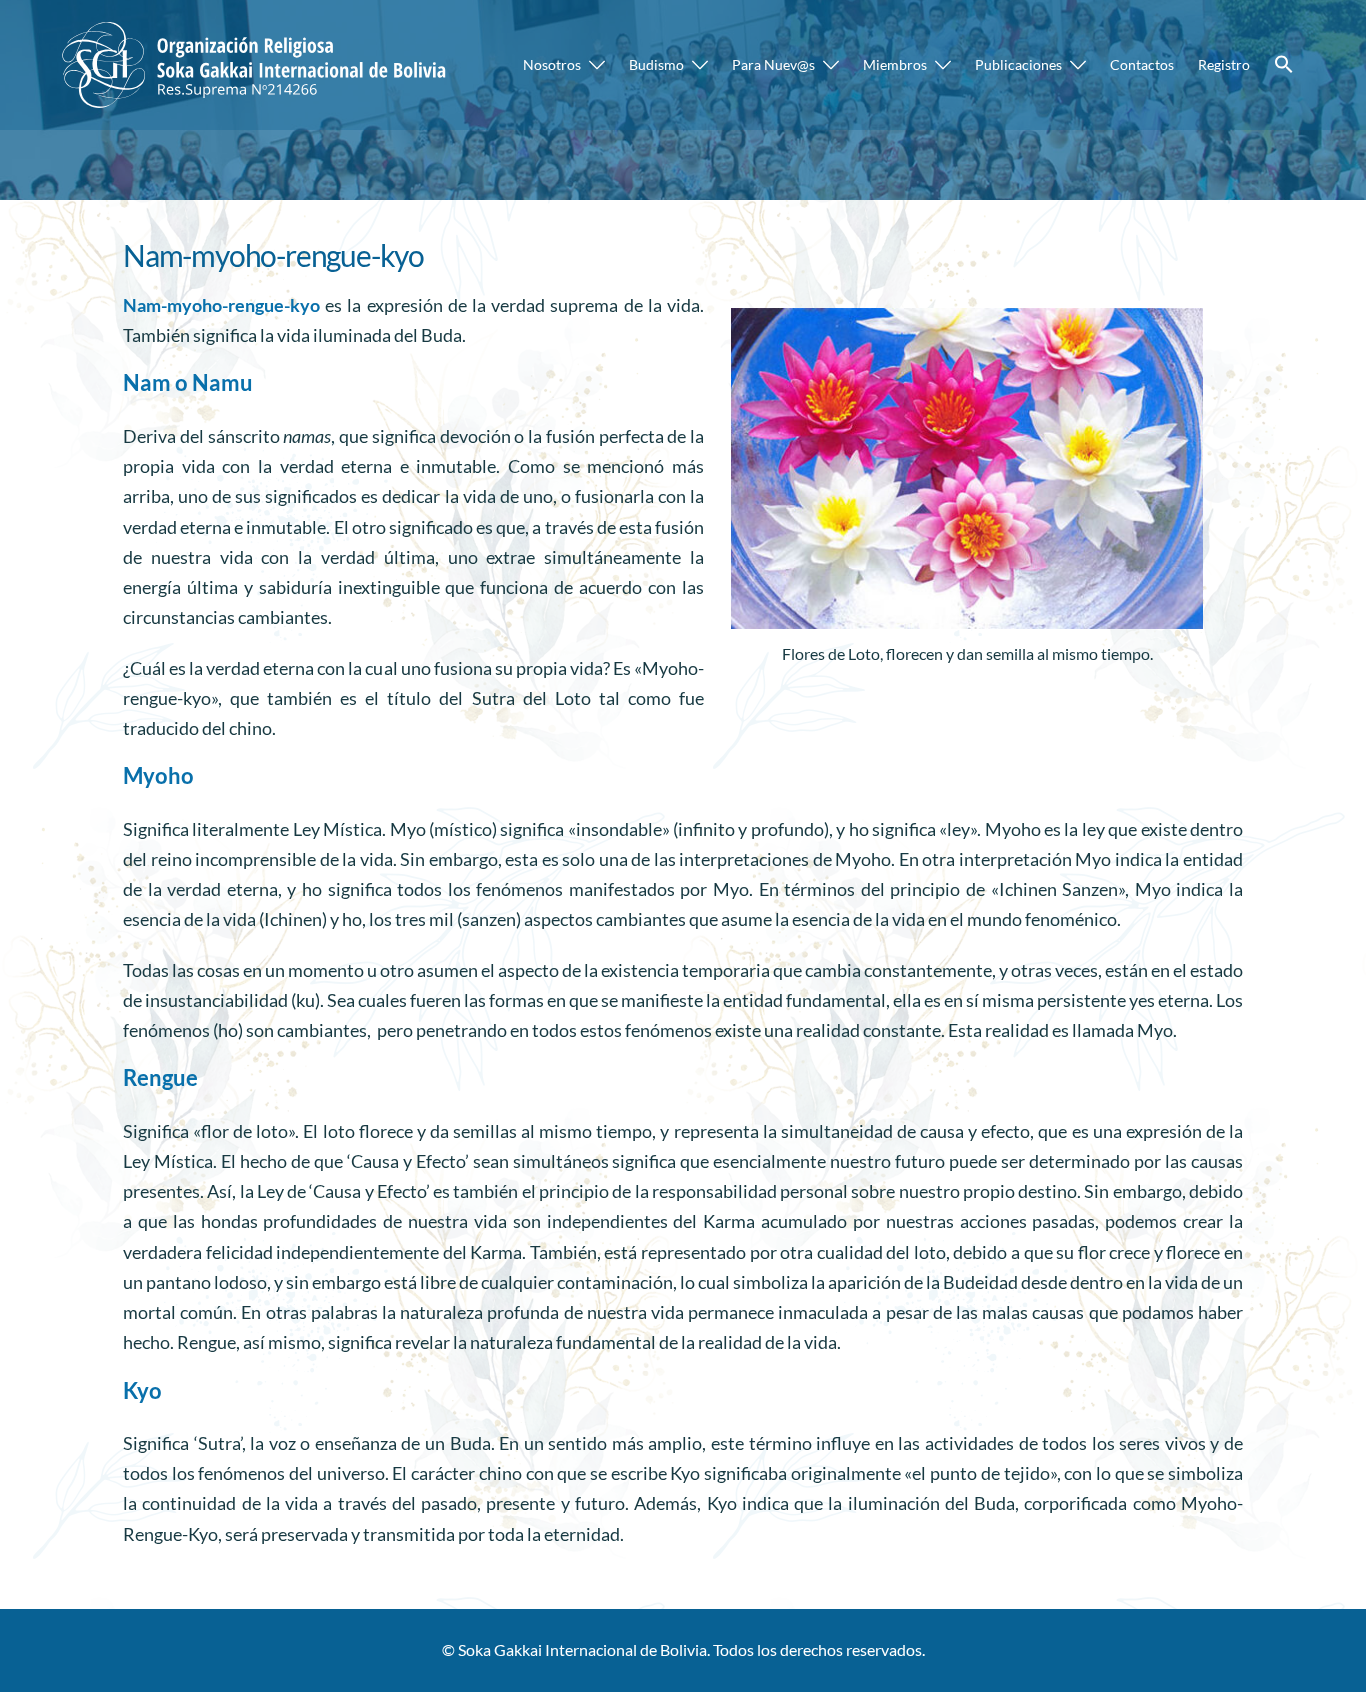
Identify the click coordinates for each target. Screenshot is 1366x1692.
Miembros (895, 64)
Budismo (656, 64)
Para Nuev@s (773, 64)
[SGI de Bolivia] (257, 63)
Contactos (1142, 64)
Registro (1224, 64)
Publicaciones (1018, 64)
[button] (1284, 65)
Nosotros (552, 64)
